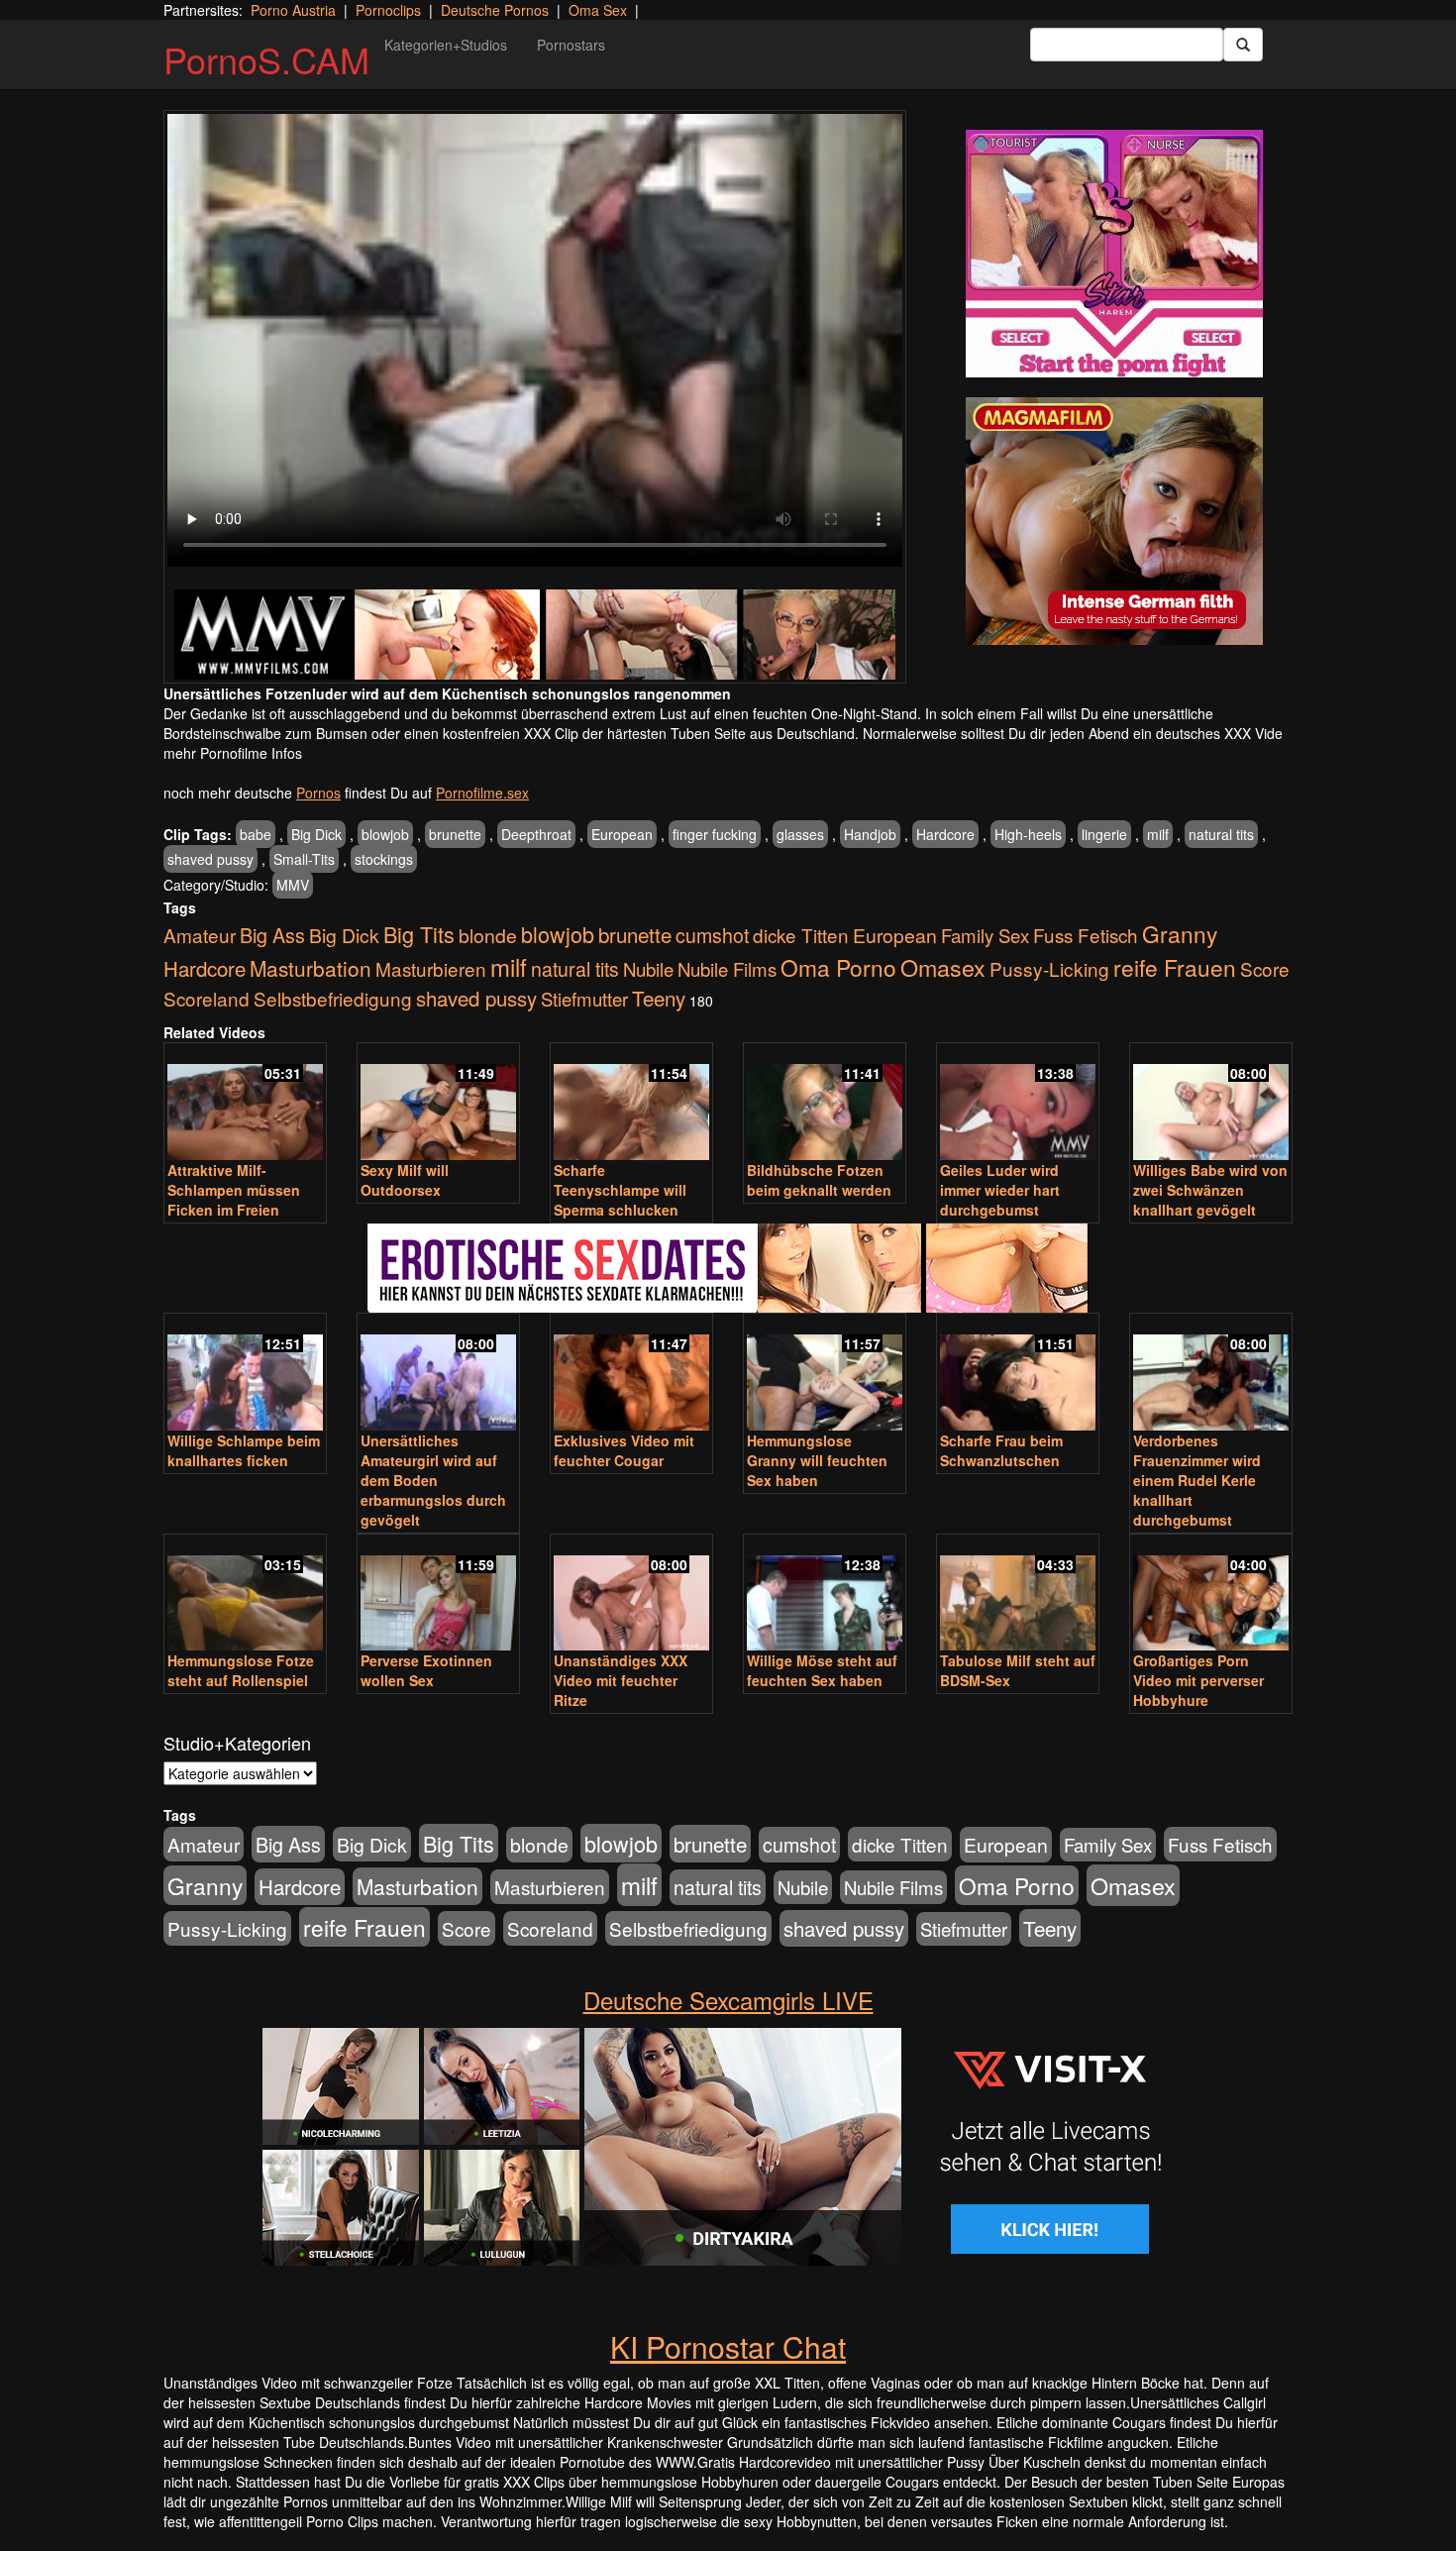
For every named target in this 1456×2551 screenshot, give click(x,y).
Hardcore (945, 834)
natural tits (1221, 834)
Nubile (648, 969)
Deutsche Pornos (495, 10)
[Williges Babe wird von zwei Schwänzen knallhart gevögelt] (1211, 1103)
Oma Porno (838, 967)
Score (1265, 968)
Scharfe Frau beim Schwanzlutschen (1001, 1450)
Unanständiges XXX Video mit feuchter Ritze (621, 1680)
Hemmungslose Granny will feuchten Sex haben (817, 1460)
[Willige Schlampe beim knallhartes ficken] (245, 1374)
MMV (293, 885)
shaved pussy (210, 859)
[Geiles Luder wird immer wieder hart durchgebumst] (1018, 1103)
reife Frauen (1175, 967)
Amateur (200, 935)
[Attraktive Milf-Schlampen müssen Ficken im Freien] (245, 1103)
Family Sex (985, 935)
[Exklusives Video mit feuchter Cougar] (631, 1374)
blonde (488, 935)
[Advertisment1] (1114, 254)
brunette (455, 834)
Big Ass (272, 935)
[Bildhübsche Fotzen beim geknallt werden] (825, 1103)
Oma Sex (598, 10)
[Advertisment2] (1114, 521)
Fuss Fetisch (1086, 935)
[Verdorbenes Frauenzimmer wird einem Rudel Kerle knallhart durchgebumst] (1211, 1374)
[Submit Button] (1243, 45)
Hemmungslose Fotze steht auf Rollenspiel (241, 1670)
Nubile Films (727, 969)
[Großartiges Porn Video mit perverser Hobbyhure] (1211, 1594)
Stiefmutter (584, 999)
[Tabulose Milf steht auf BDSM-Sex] (1018, 1594)
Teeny (659, 998)
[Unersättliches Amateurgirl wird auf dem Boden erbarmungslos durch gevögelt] (438, 1374)
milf (1158, 834)
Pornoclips (388, 10)
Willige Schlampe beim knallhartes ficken (244, 1450)
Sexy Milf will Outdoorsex (405, 1180)
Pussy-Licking (1049, 968)
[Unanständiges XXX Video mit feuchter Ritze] (631, 1594)
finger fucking (715, 834)
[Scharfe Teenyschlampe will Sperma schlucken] (631, 1103)
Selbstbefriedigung (333, 998)
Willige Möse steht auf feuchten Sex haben (822, 1670)
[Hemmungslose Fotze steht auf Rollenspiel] (245, 1594)
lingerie (1104, 834)
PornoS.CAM (266, 59)
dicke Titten (801, 935)
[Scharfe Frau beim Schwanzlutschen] (1018, 1374)
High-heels (1028, 834)
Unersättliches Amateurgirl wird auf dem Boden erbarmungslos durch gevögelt (433, 1480)
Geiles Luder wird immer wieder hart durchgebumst (1000, 1190)
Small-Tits (304, 859)
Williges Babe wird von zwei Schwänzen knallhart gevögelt (1210, 1190)
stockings (384, 859)
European (622, 834)
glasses (800, 834)
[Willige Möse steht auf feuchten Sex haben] (825, 1594)
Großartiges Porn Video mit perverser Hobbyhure (1198, 1680)
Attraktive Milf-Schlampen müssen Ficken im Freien (234, 1190)
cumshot (712, 935)
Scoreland (207, 998)
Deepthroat (536, 834)
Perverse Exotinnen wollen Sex (426, 1670)
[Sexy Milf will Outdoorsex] (438, 1103)
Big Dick (316, 834)
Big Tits (419, 934)
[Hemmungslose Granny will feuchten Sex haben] (825, 1374)
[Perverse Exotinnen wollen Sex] (438, 1594)
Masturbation (311, 968)
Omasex (943, 967)
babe (256, 834)
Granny (1180, 933)
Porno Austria (293, 10)
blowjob (385, 834)
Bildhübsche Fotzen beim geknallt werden (819, 1180)
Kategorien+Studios (446, 45)
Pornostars (571, 45)
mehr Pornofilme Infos (233, 753)
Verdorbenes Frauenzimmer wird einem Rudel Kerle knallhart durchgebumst (1197, 1480)
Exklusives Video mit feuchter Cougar (624, 1450)
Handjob (870, 834)
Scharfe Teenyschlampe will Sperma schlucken (620, 1190)
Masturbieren (431, 968)
